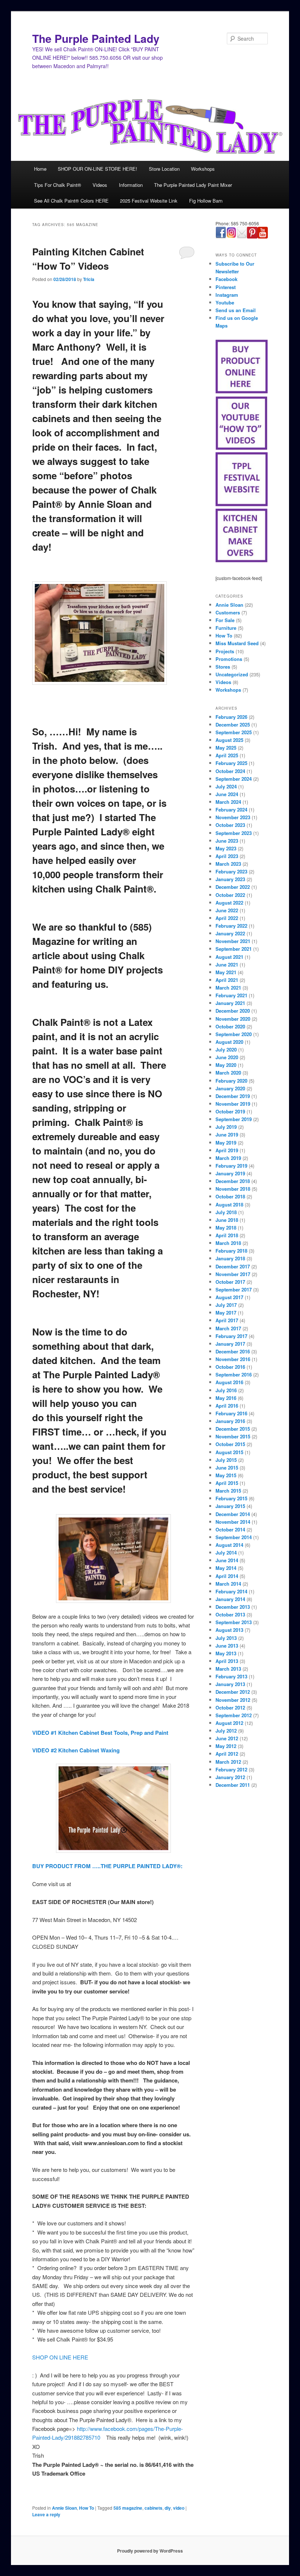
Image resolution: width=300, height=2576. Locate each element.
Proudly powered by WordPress (150, 2551)
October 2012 (230, 1708)
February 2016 (231, 1413)
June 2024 (227, 794)
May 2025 (226, 748)
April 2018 (227, 1235)
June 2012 (227, 1738)
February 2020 (231, 1081)
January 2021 (230, 1003)
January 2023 (230, 879)
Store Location (164, 169)
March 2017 (228, 1328)
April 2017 (227, 1320)
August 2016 (229, 1382)
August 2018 (229, 1204)
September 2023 (234, 833)
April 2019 (227, 1150)
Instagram (227, 295)
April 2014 (227, 1576)
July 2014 (226, 1553)
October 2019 (230, 1111)
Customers (228, 612)
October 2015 (230, 1444)
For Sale (225, 620)
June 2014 (227, 1560)
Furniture (226, 628)
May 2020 (226, 1065)
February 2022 (231, 926)
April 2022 (227, 918)
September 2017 (234, 1289)
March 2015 (228, 1491)
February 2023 (231, 871)
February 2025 (231, 763)
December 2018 (233, 1181)
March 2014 (228, 1584)
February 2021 (231, 995)
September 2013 (234, 1622)
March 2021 (228, 988)
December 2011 (233, 1785)
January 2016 (230, 1421)
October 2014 (230, 1529)
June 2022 (227, 910)
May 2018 (226, 1228)
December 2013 (233, 1607)
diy (168, 2508)
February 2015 (231, 1498)
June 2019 (227, 1134)
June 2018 (227, 1220)
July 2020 (226, 1049)
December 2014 (233, 1514)
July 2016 (226, 1390)
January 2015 (230, 1506)
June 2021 (227, 964)
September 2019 (234, 1119)
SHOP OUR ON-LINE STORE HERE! (97, 169)
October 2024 (230, 771)
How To (87, 2508)
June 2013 (227, 1646)
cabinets (153, 2508)
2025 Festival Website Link (149, 201)
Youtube (225, 302)
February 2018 (231, 1251)
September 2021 (234, 949)
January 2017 (230, 1344)
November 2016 (233, 1359)
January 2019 (230, 1173)
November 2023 (233, 817)
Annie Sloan (64, 2508)
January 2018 (230, 1258)
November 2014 (233, 1522)
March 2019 (228, 1158)
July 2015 (226, 1460)
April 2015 (227, 1483)
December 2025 (233, 725)
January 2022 (230, 933)
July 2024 (226, 786)
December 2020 (233, 1011)
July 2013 (226, 1638)
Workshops (203, 169)
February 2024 (231, 810)
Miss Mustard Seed (237, 643)
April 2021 (227, 980)
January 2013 (230, 1684)
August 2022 (229, 903)
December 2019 (233, 1096)
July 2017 (226, 1305)
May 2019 (226, 1143)
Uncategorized (232, 674)
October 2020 (230, 1026)
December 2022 (233, 887)
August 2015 (229, 1452)
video (179, 2508)
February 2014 (231, 1591)
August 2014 (229, 1545)
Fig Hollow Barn (206, 201)
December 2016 (233, 1351)
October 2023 (230, 825)
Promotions (229, 659)
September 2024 (234, 779)
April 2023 (227, 856)
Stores (223, 667)
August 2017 (229, 1297)
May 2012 (226, 1746)
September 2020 (234, 1034)
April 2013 (227, 1661)
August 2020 (229, 1042)
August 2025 (229, 740)
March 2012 (228, 1762)
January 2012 (230, 1777)
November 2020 (233, 1019)
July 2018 (226, 1212)
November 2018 (233, 1189)
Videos (100, 185)
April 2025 (227, 755)
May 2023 (226, 848)
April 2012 (227, 1754)
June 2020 (227, 1057)
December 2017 (233, 1266)
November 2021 (233, 941)
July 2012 (226, 1731)
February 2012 (231, 1769)
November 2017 (233, 1274)
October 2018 (230, 1196)
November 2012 (233, 1700)
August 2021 (229, 957)
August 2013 (229, 1630)
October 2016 (230, 1367)
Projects (225, 651)
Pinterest (226, 287)
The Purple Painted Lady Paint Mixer (193, 185)
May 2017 (226, 1313)
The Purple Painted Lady (96, 38)
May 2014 (226, 1568)
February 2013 (231, 1676)
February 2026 (231, 717)
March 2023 (228, 864)
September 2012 (234, 1715)
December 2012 (233, 1692)
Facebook (226, 279)
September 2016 (234, 1374)
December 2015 (233, 1429)
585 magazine (128, 2508)
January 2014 (230, 1599)
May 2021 (226, 972)
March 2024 (228, 802)
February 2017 (231, 1336)
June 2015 (227, 1468)
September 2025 (234, 732)
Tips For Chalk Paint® (58, 185)
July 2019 (226, 1127)
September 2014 (234, 1537)
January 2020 (230, 1088)
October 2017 (230, 1282)
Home (40, 169)
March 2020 (228, 1073)
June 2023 (227, 841)
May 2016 (226, 1398)
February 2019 (231, 1166)
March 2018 (228, 1243)
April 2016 (227, 1406)
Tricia (89, 279)
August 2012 (229, 1723)
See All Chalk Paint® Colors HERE (71, 201)
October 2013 (230, 1614)
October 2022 (230, 895)
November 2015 (233, 1436)
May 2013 (226, 1653)
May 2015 (226, 1475)
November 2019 (233, 1104)
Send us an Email (236, 310)
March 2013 (228, 1669)
